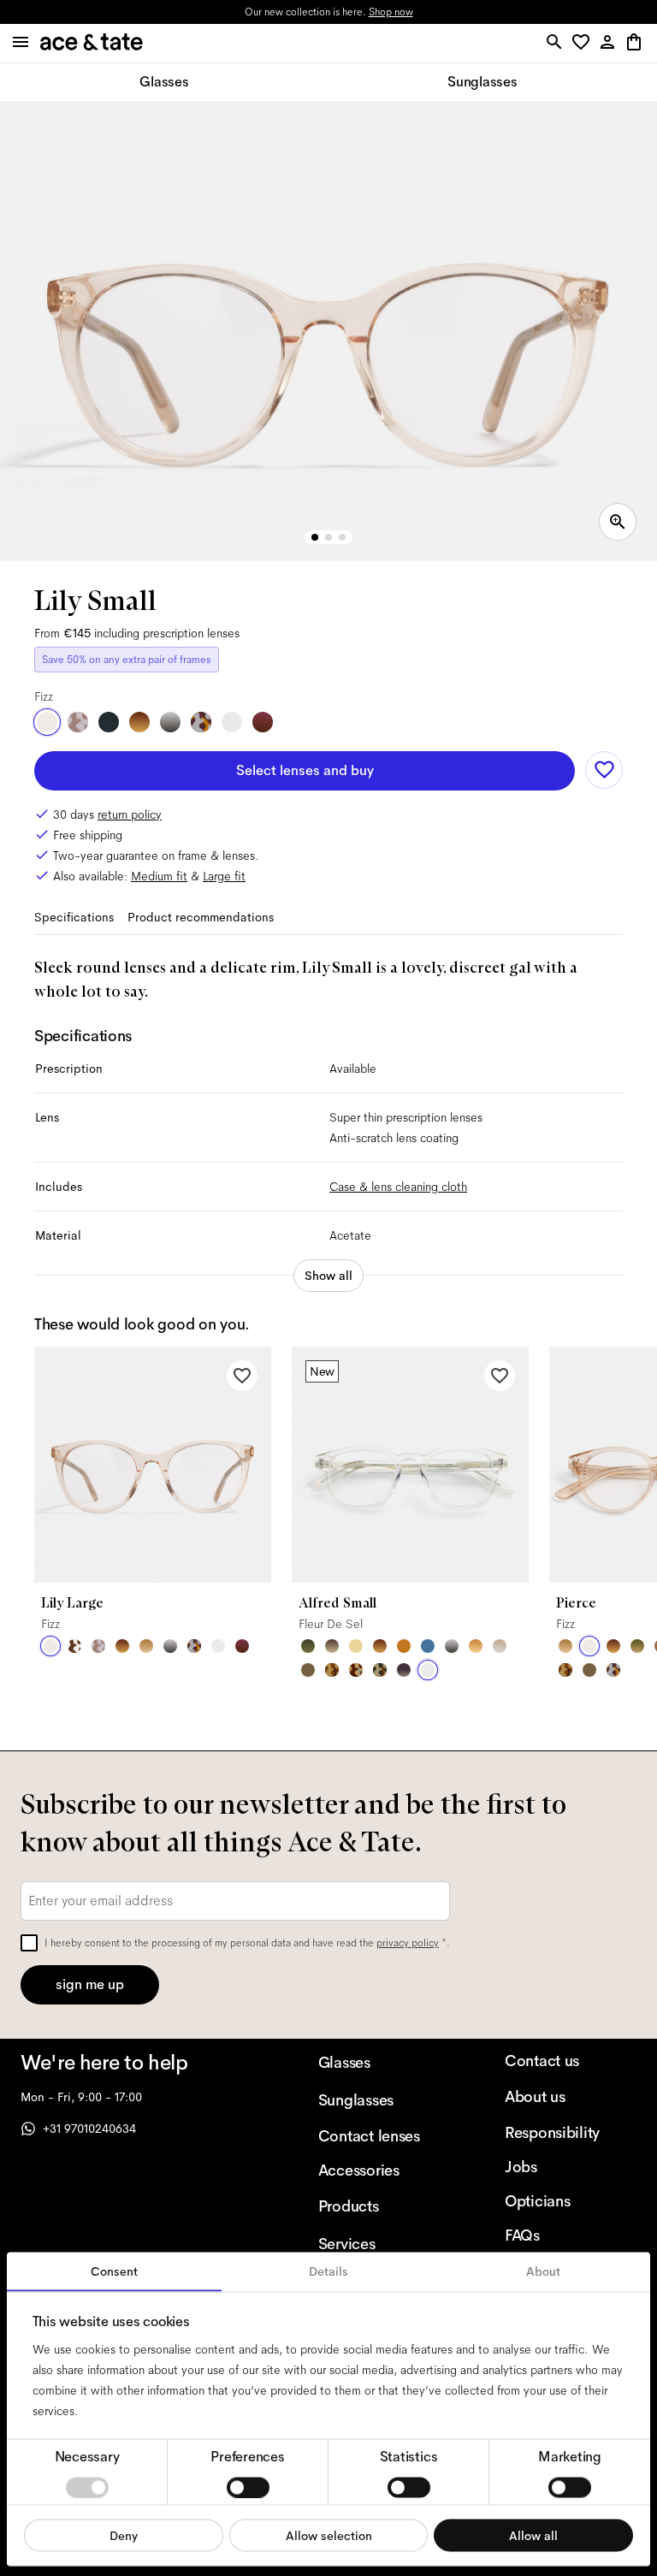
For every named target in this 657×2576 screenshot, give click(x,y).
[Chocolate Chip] (74, 1646)
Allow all (533, 2535)
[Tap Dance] (201, 722)
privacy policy (408, 1943)
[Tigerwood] (139, 722)
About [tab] (543, 2271)
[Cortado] (332, 1670)
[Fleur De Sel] (232, 722)
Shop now (391, 12)
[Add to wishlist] (604, 770)
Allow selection (329, 2535)
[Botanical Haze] (308, 1646)
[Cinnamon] (404, 1646)
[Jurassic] (308, 1670)
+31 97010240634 (89, 2129)
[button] (584, 43)
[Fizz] (47, 722)
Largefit (224, 876)
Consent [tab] (114, 2271)
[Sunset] (146, 1646)
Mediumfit (159, 876)
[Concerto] (404, 1670)
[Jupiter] (78, 722)
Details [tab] (328, 2271)
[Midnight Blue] (428, 1646)
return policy (130, 814)
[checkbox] (29, 1943)
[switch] (248, 2487)
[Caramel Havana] (476, 1646)
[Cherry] (263, 722)
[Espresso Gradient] (332, 1646)
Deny (124, 2535)
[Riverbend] (380, 1670)
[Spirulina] (109, 722)
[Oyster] (500, 1646)
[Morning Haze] (170, 722)
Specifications (74, 917)
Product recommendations (201, 917)
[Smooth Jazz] (356, 1670)
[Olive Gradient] (637, 1646)
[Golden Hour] (356, 1646)
